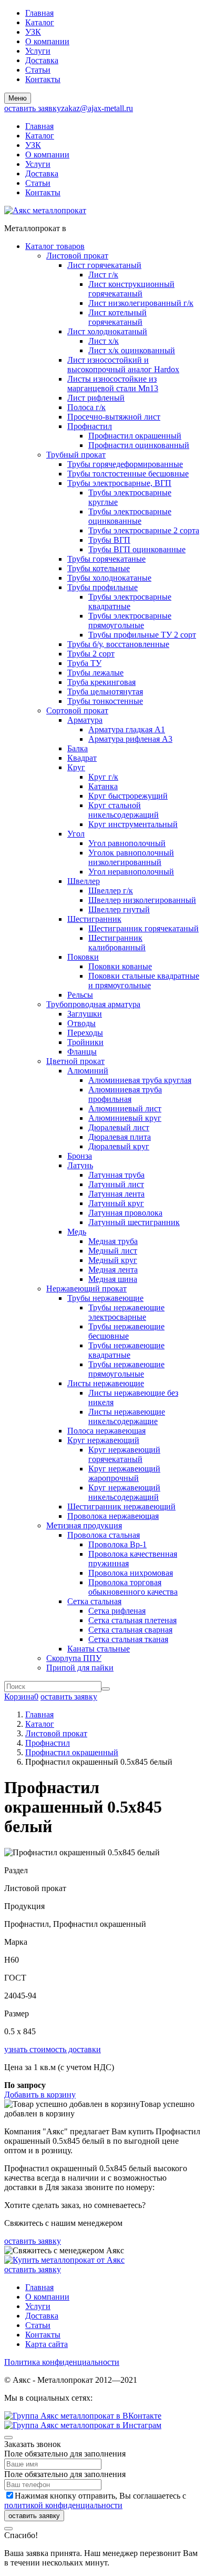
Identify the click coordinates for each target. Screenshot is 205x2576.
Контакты (43, 79)
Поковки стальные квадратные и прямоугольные (144, 981)
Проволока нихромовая (131, 1573)
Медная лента (113, 1270)
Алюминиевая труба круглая (140, 1080)
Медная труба (113, 1241)
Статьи (38, 70)
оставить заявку (33, 108)
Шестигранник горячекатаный (143, 928)
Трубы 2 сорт (91, 654)
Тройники (85, 1042)
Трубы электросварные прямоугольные (130, 620)
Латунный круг (116, 1203)
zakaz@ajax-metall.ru (97, 108)
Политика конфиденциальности (62, 2362)
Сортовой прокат (77, 710)
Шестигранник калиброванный (117, 943)
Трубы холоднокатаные (109, 578)
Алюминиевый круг (125, 1118)
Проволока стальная (104, 1535)
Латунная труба (116, 1175)
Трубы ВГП (109, 540)
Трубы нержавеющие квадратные (126, 1350)
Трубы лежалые (95, 673)
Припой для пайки (80, 1668)
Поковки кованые (120, 966)
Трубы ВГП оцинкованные (137, 549)
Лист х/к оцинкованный (132, 350)
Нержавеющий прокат (86, 1289)
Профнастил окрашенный (135, 436)
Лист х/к (104, 341)
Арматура (85, 720)
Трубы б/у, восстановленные (118, 644)
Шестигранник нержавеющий (121, 1506)
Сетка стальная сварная (130, 1630)
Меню (18, 98)
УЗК (33, 32)
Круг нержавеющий (103, 1440)
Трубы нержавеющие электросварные (126, 1312)
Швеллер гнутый (119, 909)
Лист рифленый (96, 398)
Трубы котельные (99, 568)
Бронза (80, 1156)
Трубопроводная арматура (93, 1004)
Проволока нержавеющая (113, 1516)
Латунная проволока (125, 1213)
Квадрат (82, 758)
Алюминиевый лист (125, 1108)
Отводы (81, 1023)
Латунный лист (116, 1184)
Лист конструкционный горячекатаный (131, 289)
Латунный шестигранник (134, 1222)
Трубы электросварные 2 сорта (144, 530)
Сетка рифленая (117, 1611)
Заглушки (85, 1014)
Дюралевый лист (119, 1127)
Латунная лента (116, 1194)
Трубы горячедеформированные (125, 464)
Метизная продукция (84, 1525)
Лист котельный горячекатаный (117, 317)
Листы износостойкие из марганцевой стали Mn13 (113, 384)
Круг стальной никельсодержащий (124, 810)
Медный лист (113, 1251)
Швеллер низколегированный (142, 900)
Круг (76, 767)
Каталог (40, 22)
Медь (77, 1232)
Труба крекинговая (101, 682)
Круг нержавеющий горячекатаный (124, 1454)
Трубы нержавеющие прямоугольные (126, 1369)
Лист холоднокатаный (107, 331)
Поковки (83, 957)
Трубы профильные (102, 587)
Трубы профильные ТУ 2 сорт (142, 635)
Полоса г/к (86, 407)
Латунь (80, 1165)
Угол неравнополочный (131, 872)
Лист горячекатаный (104, 265)
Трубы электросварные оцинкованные (130, 516)
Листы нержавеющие (106, 1383)
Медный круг (113, 1260)
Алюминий (88, 1071)
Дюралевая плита (120, 1137)
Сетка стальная (94, 1601)
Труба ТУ (84, 663)
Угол (76, 834)
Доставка (42, 60)
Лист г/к (103, 275)
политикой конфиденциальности (63, 2505)
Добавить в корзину (40, 2095)
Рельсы (80, 995)
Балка (78, 748)
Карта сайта (47, 2344)
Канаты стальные (99, 1649)
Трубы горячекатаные (106, 559)
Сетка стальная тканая (128, 1639)
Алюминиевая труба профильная (125, 1094)
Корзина (21, 1697)
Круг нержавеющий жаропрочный (124, 1473)
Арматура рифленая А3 (130, 739)
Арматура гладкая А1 (127, 729)
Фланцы (82, 1052)
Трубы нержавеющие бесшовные (126, 1331)
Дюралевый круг (119, 1146)
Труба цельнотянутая (105, 692)
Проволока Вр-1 (117, 1544)
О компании (47, 41)
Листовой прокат (77, 256)
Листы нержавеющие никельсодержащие (127, 1416)
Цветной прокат (75, 1061)
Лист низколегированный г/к (141, 303)
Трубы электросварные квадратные (130, 601)
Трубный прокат (76, 455)
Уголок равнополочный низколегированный (131, 857)
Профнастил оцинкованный (139, 445)
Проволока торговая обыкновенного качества (133, 1587)
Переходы (85, 1033)
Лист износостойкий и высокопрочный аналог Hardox (123, 365)
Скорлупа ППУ (74, 1658)
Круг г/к (103, 777)
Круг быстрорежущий (128, 796)
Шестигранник (94, 919)
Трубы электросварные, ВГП (119, 483)
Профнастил (90, 426)
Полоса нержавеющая (106, 1431)
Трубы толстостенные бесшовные (128, 474)
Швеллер (84, 881)
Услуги (38, 51)
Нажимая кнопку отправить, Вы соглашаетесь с (95, 2500)
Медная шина (113, 1279)
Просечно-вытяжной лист (114, 417)
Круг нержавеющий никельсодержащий (124, 1492)
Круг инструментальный (133, 824)
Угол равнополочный (127, 843)
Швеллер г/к (111, 891)
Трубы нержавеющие (105, 1298)
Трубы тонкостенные (105, 701)
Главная (39, 13)
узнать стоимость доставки (53, 2049)
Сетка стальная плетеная (132, 1620)
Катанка (103, 786)
